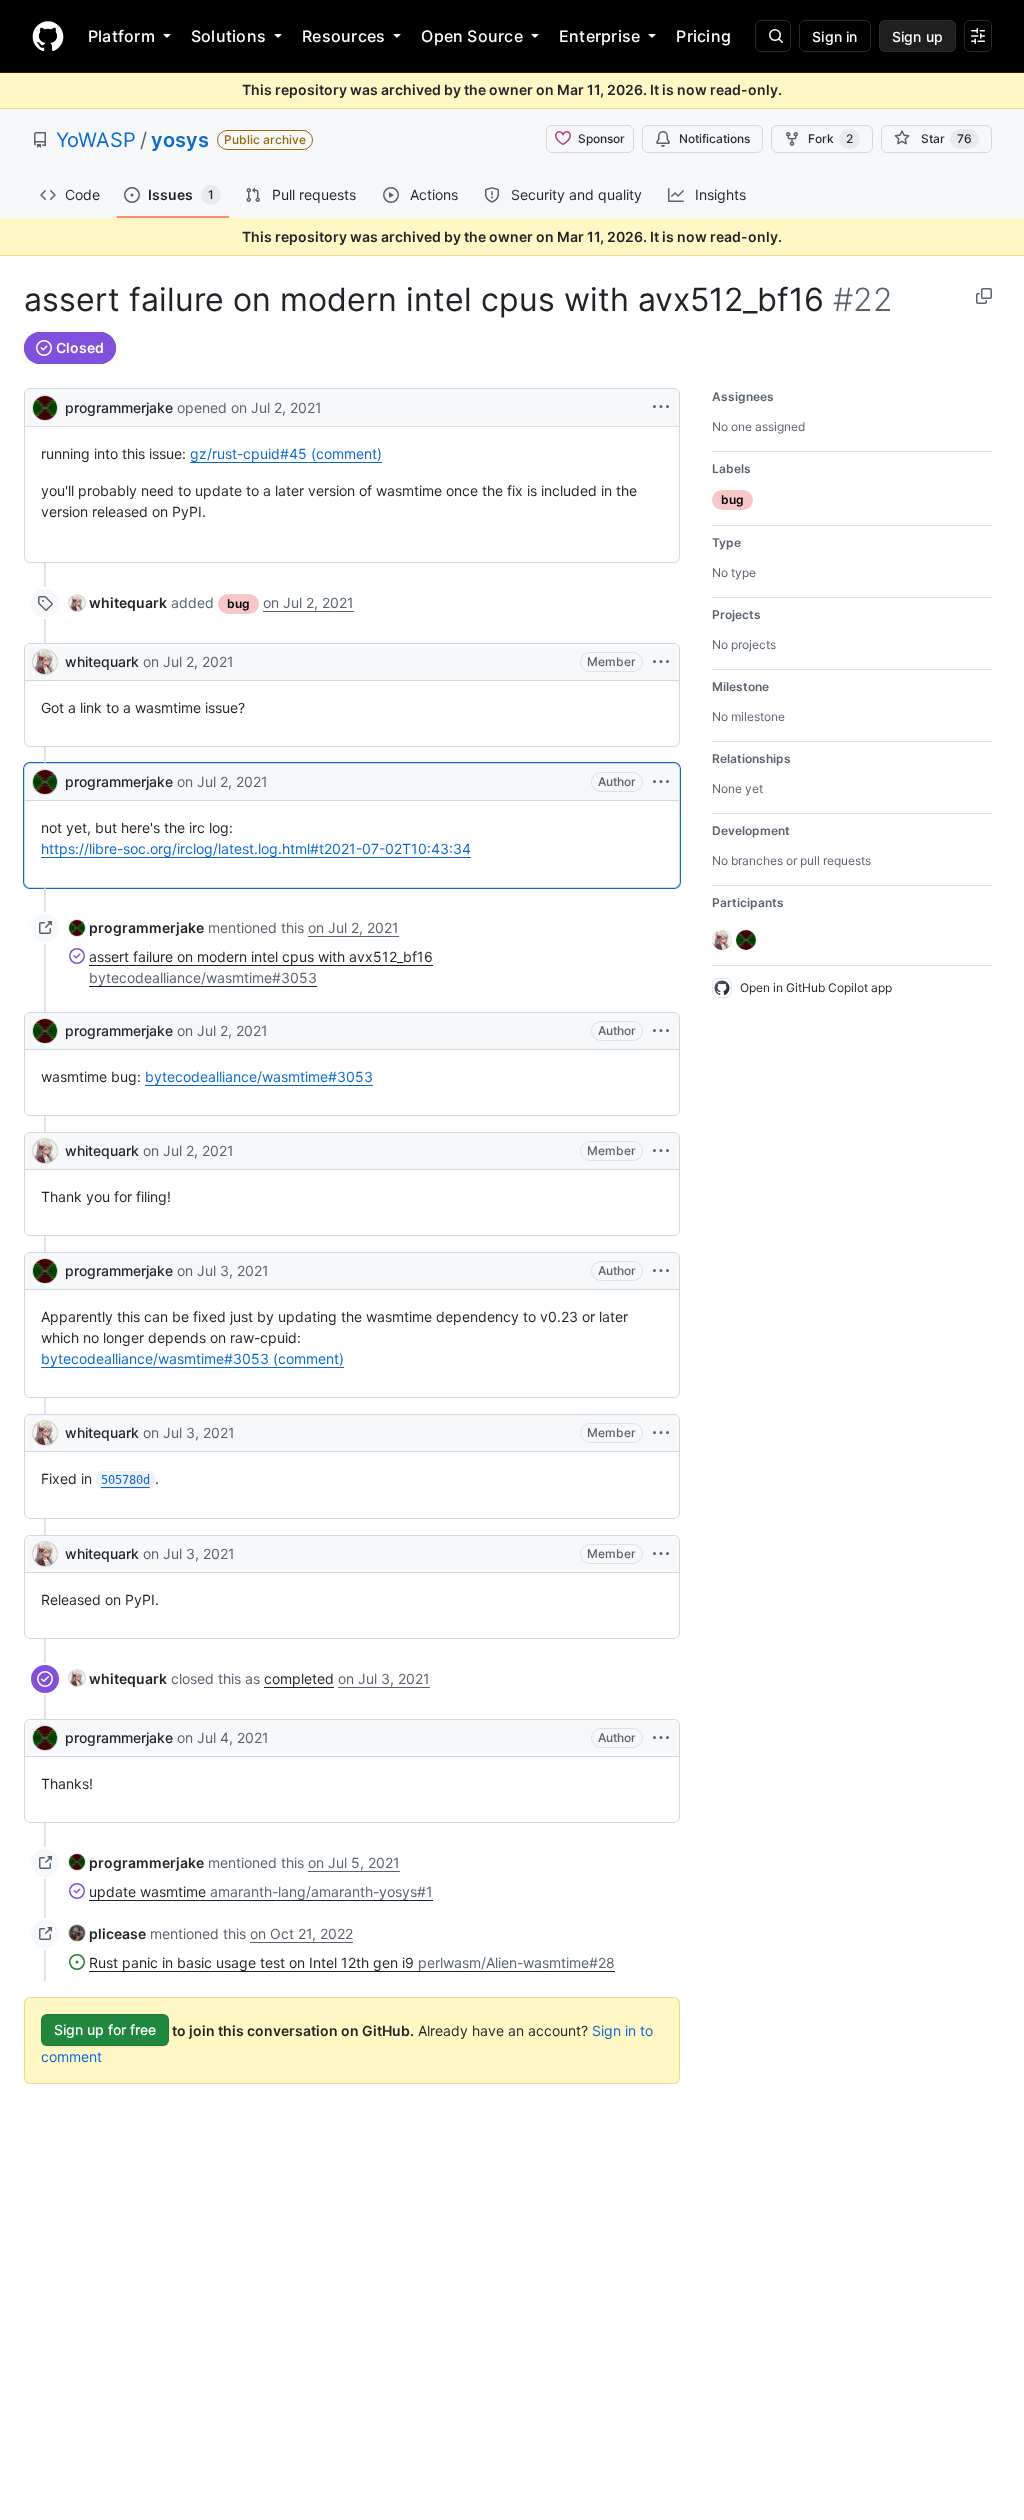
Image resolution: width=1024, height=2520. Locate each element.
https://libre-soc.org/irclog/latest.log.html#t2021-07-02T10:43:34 (256, 848)
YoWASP (96, 140)
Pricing (703, 36)
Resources (343, 36)
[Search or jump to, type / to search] (773, 36)
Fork (830, 138)
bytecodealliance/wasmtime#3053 (259, 1076)
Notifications (714, 138)
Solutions (228, 36)
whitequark (102, 661)
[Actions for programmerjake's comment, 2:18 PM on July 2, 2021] (661, 1031)
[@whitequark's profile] (45, 662)
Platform (121, 36)
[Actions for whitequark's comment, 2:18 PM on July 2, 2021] (661, 1151)
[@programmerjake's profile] (45, 405)
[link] (118, 602)
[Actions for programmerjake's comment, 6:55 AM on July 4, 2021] (661, 1738)
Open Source (472, 36)
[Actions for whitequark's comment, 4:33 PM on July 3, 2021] (661, 1433)
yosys (180, 140)
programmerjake (119, 407)
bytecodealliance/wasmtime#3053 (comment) (192, 1358)
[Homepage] (48, 36)
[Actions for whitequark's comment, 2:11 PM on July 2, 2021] (661, 662)
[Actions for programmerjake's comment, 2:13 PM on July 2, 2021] (661, 782)
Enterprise (599, 36)
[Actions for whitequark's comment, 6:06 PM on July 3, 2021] (661, 1554)
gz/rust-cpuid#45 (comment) (286, 453)
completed (299, 1678)
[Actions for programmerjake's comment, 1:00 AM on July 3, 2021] (661, 1271)
